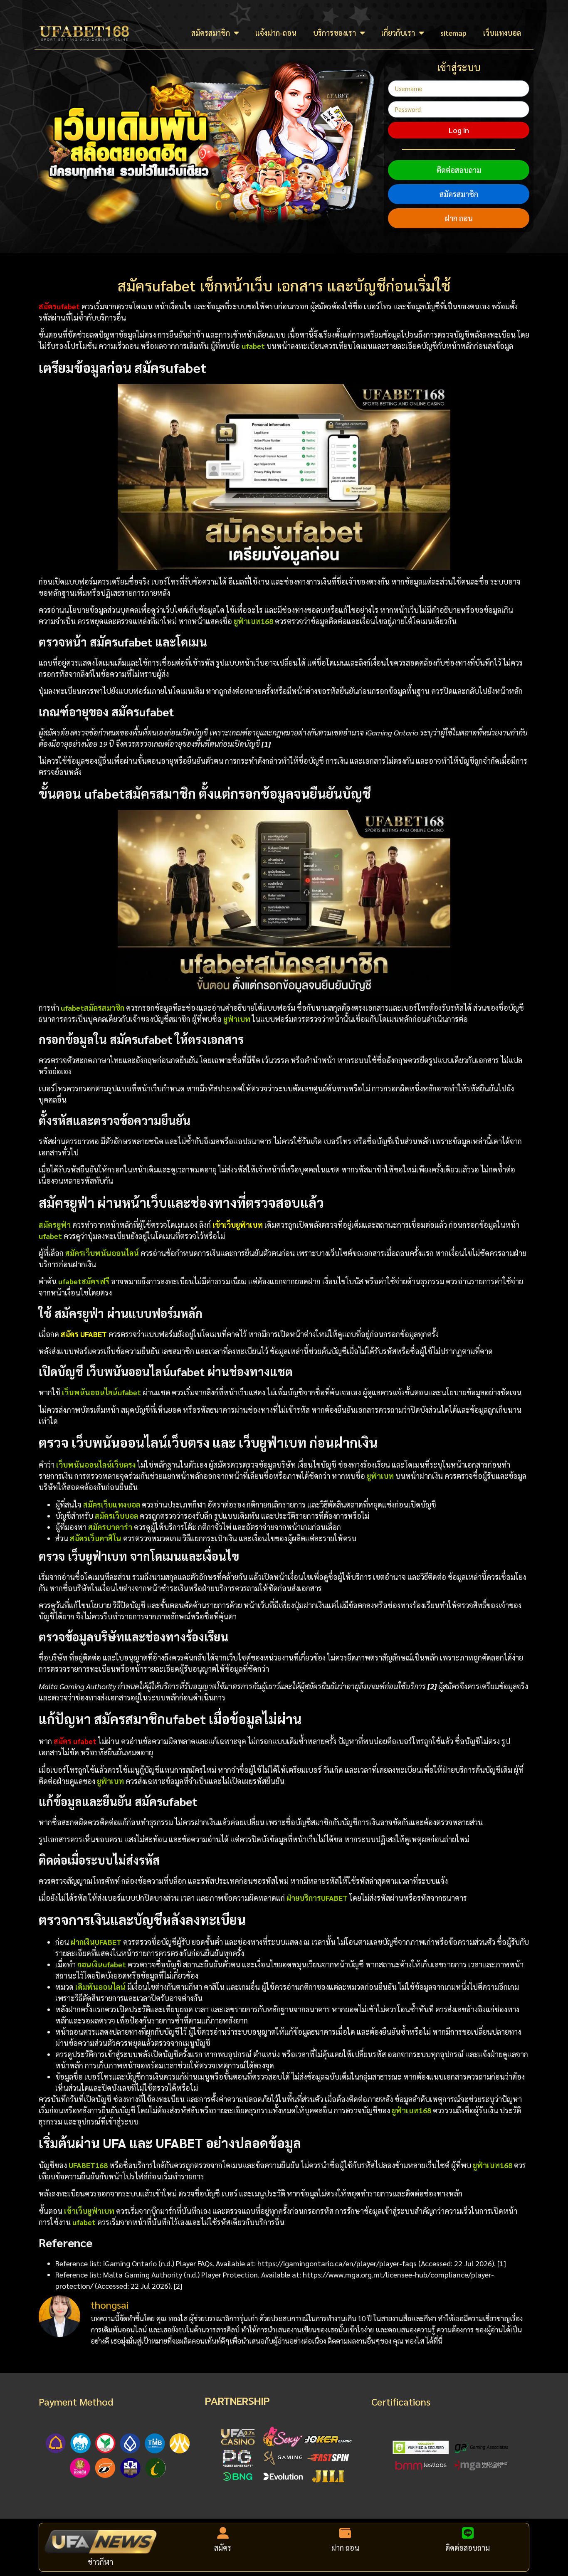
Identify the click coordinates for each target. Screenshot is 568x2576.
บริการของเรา (335, 33)
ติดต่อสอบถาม (459, 170)
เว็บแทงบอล (502, 33)
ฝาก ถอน (459, 218)
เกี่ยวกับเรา (398, 33)
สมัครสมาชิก (211, 33)
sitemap (453, 33)
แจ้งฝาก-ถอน (276, 33)
